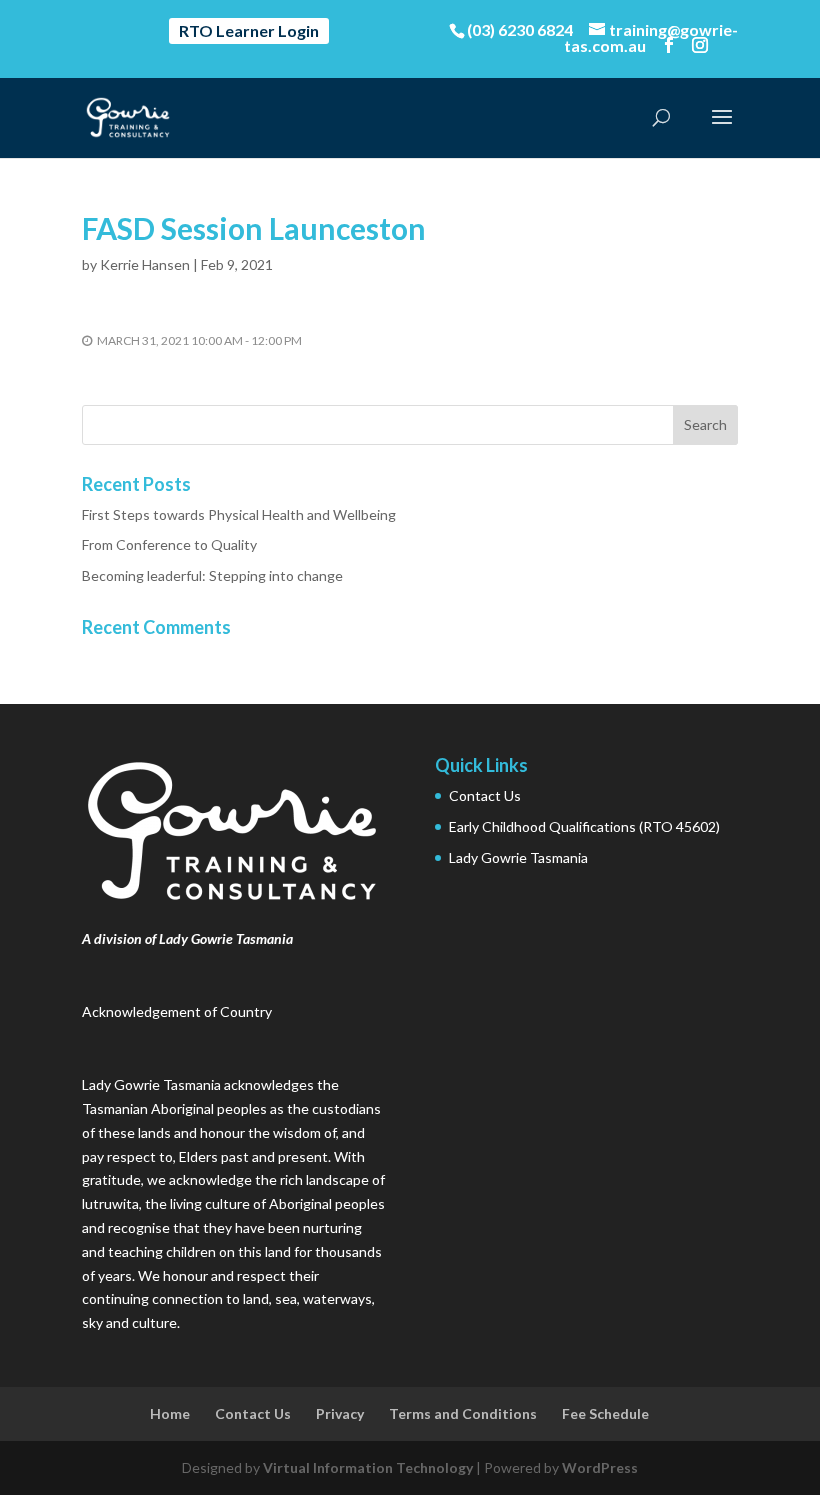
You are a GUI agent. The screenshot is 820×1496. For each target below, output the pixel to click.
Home (170, 1413)
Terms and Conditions (463, 1413)
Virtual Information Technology (368, 1467)
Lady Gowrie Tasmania (518, 857)
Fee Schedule (605, 1413)
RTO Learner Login (249, 30)
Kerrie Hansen (145, 264)
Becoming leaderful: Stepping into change (212, 575)
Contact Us (485, 795)
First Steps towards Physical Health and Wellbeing (239, 514)
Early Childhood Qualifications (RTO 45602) (584, 826)
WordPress (600, 1467)
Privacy (340, 1413)
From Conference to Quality (169, 544)
